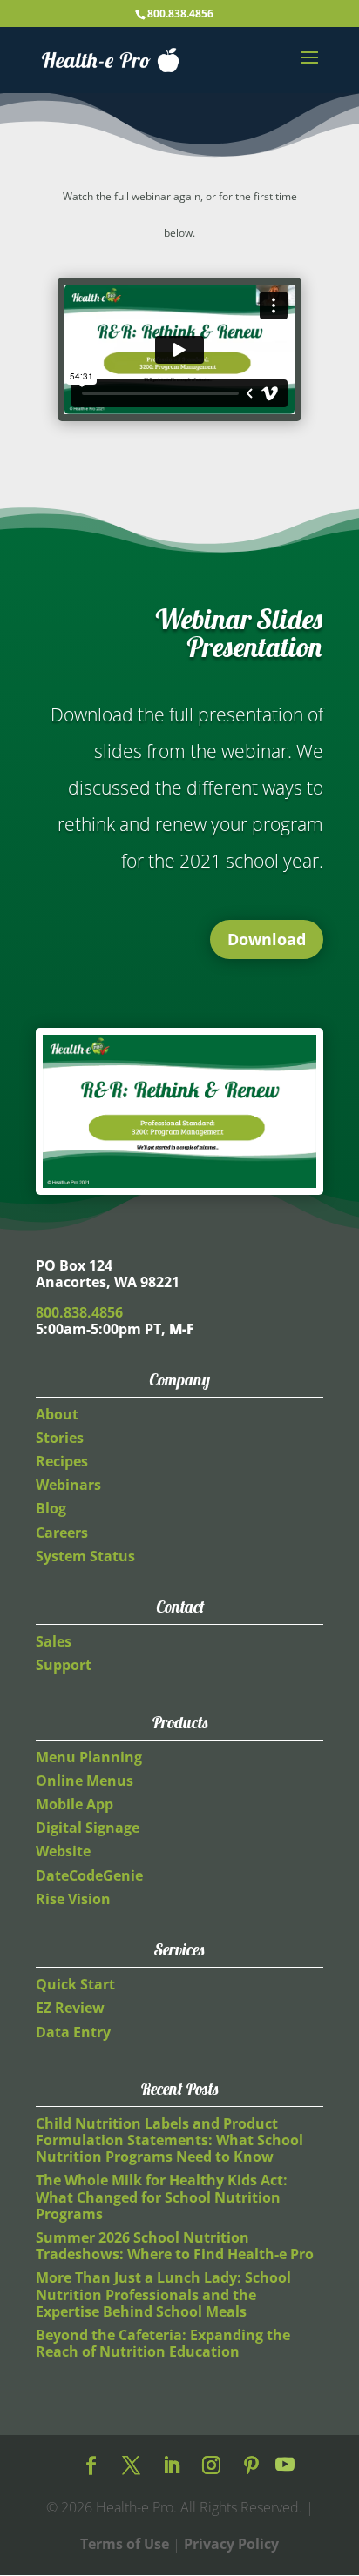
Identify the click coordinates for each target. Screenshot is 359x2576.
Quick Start (75, 1984)
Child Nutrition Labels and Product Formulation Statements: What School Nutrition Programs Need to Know (169, 2140)
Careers (62, 1533)
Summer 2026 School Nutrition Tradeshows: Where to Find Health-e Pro (175, 2246)
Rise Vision (73, 1899)
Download (267, 939)
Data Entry (73, 2032)
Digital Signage (88, 1828)
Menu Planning (89, 1757)
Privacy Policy (231, 2544)
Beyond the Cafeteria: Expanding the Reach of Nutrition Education (163, 2343)
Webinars (68, 1485)
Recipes (62, 1461)
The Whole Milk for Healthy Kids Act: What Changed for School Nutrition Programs (162, 2197)
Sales (54, 1641)
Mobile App (75, 1804)
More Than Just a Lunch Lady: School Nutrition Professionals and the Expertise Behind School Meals (163, 2294)
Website (63, 1851)
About (57, 1414)
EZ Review (70, 2008)
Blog (51, 1508)
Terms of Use (125, 2544)
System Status (85, 1556)
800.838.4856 (180, 13)
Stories (60, 1438)
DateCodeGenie (89, 1875)
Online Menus (85, 1781)
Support (64, 1665)
